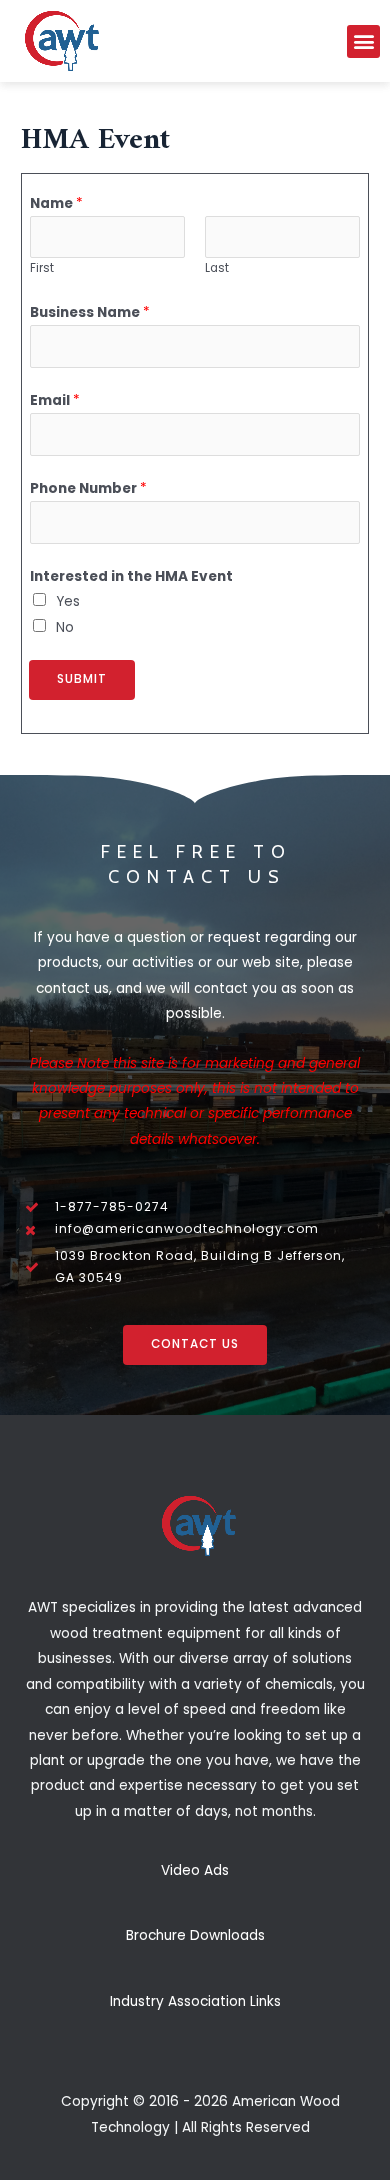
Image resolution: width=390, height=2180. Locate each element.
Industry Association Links (195, 2001)
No (65, 627)
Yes (68, 601)
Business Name (90, 312)
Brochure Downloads (195, 1935)
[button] (363, 41)
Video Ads (195, 1870)
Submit (82, 679)
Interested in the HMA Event (131, 576)
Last (217, 268)
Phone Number (88, 488)
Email (55, 400)
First (42, 268)
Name (56, 203)
